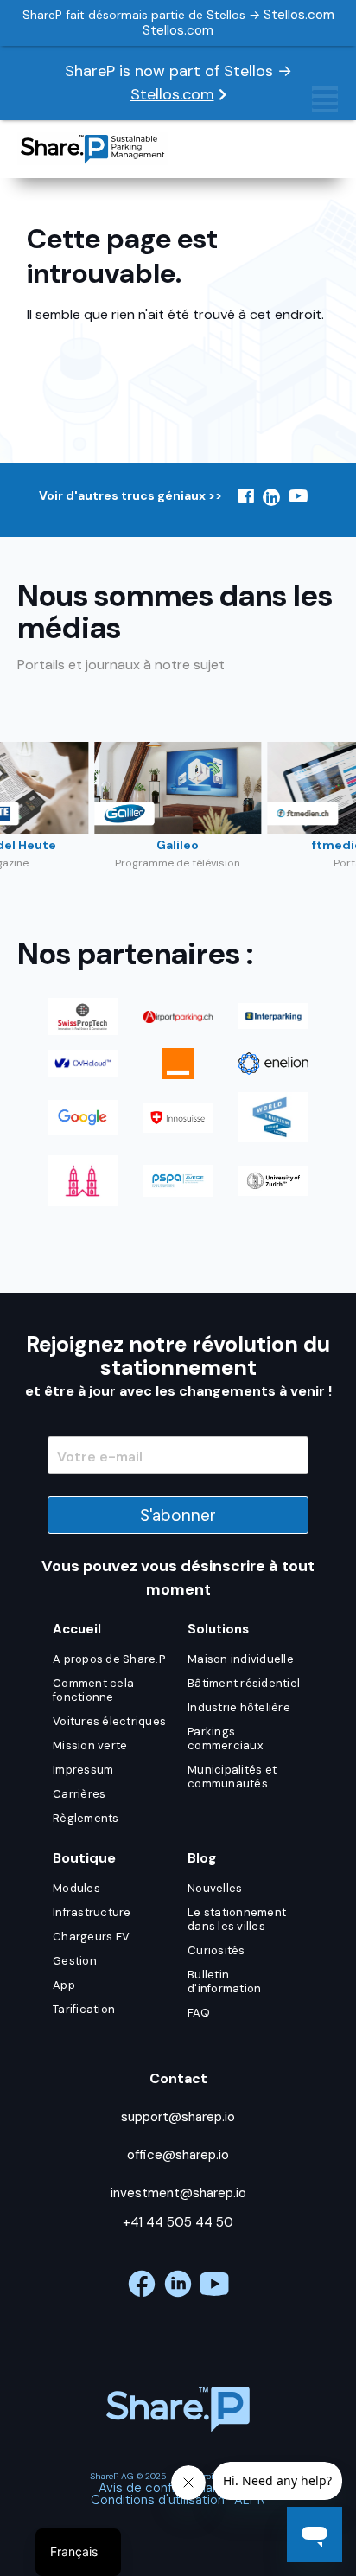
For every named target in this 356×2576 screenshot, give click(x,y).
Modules (76, 1888)
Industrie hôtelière (239, 1707)
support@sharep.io (178, 2117)
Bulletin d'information (224, 1982)
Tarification (84, 2009)
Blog (202, 1858)
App (64, 1985)
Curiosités (216, 1950)
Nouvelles (215, 1888)
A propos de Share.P (109, 1659)
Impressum (83, 1770)
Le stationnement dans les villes (237, 1919)
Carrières (79, 1794)
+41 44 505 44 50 (178, 2222)
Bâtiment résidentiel (244, 1683)
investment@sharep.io (178, 2193)
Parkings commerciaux (225, 1739)
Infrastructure (92, 1912)
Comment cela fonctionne (93, 1690)
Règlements (86, 1818)
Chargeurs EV (91, 1937)
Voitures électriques (109, 1721)
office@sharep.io (178, 2155)
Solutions (218, 1629)
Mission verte (90, 1745)
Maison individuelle (241, 1659)
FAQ (199, 2013)
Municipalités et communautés (232, 1777)
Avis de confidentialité (165, 2488)
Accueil (77, 1629)
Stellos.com (172, 94)
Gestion (75, 1961)
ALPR (250, 2500)
